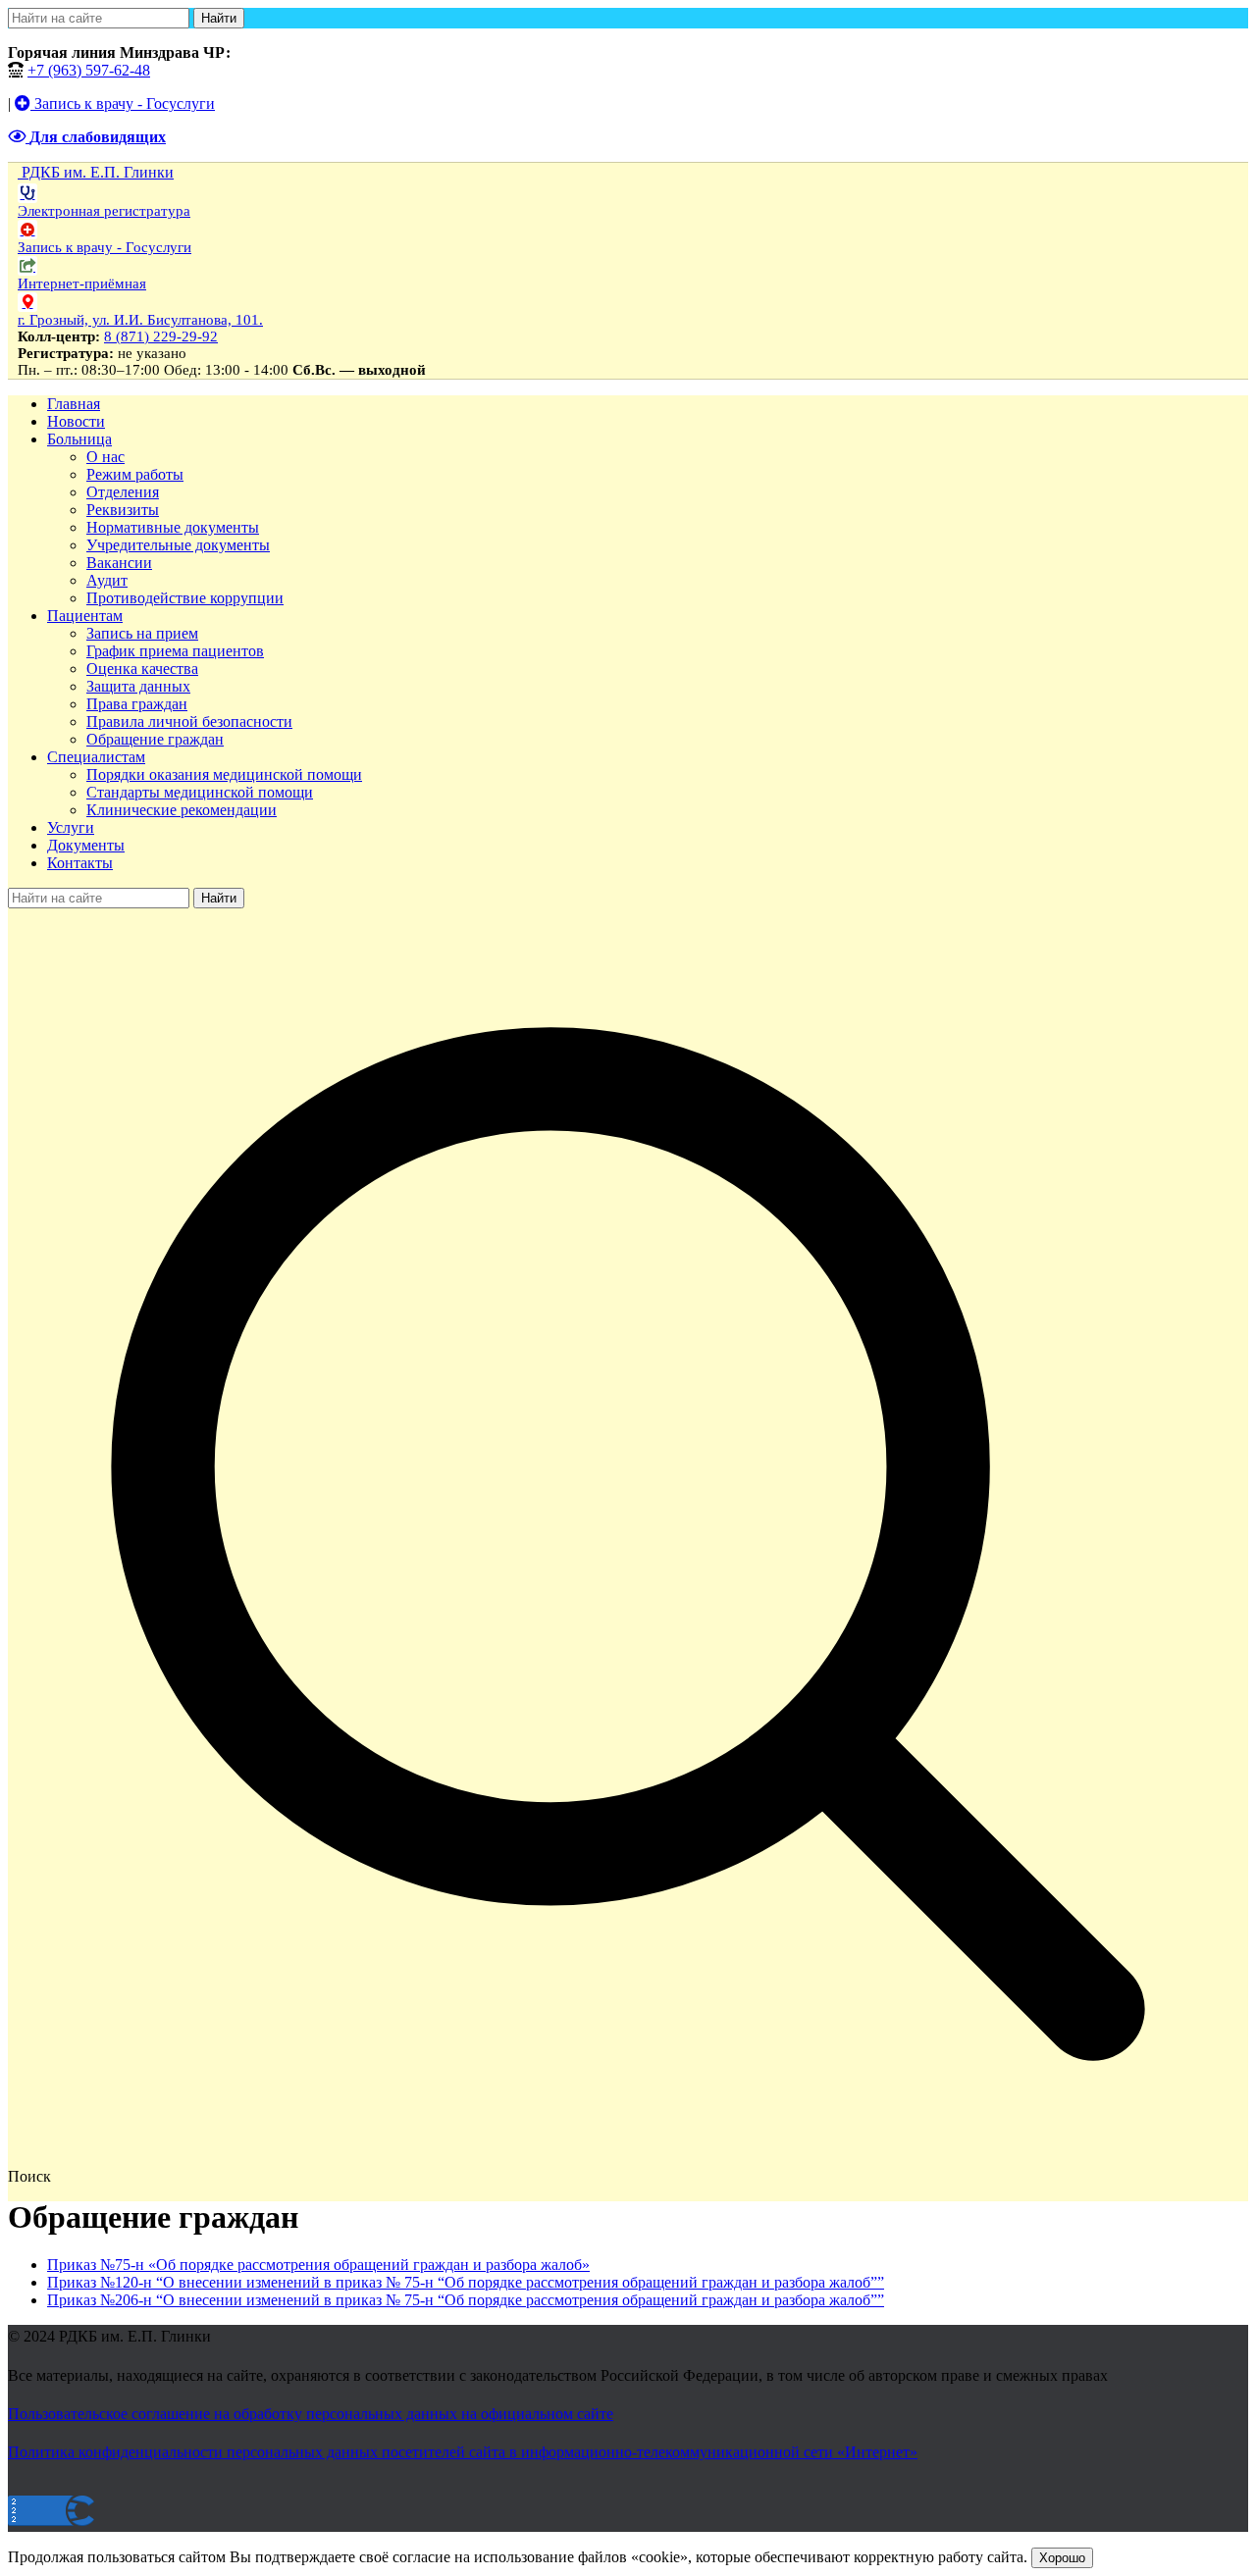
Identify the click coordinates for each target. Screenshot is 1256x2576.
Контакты (80, 863)
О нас (105, 457)
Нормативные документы (173, 527)
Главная (74, 404)
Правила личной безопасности (189, 721)
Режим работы (135, 474)
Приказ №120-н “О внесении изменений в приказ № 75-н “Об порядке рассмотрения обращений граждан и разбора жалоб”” (466, 2282)
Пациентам (85, 616)
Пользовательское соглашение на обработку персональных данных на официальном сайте (311, 2414)
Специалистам (96, 757)
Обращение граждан (155, 739)
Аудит (107, 580)
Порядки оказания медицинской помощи (224, 774)
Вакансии (119, 563)
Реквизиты (123, 510)
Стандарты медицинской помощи (200, 792)
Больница (79, 439)
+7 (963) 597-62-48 (89, 70)
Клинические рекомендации (182, 810)
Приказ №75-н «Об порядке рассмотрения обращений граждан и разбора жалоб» (318, 2265)
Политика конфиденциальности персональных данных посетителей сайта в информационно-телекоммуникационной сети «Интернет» (463, 2452)
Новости (76, 421)
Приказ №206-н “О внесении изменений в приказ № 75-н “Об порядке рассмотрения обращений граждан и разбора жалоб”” (466, 2300)
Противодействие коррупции (185, 598)
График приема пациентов (175, 651)
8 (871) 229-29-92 (161, 336)
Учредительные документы (178, 545)
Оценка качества (142, 669)
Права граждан (137, 704)
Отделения (123, 492)
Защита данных (138, 686)
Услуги (71, 827)
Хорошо (1062, 2558)
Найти (219, 18)
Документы (86, 845)
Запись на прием (142, 633)
